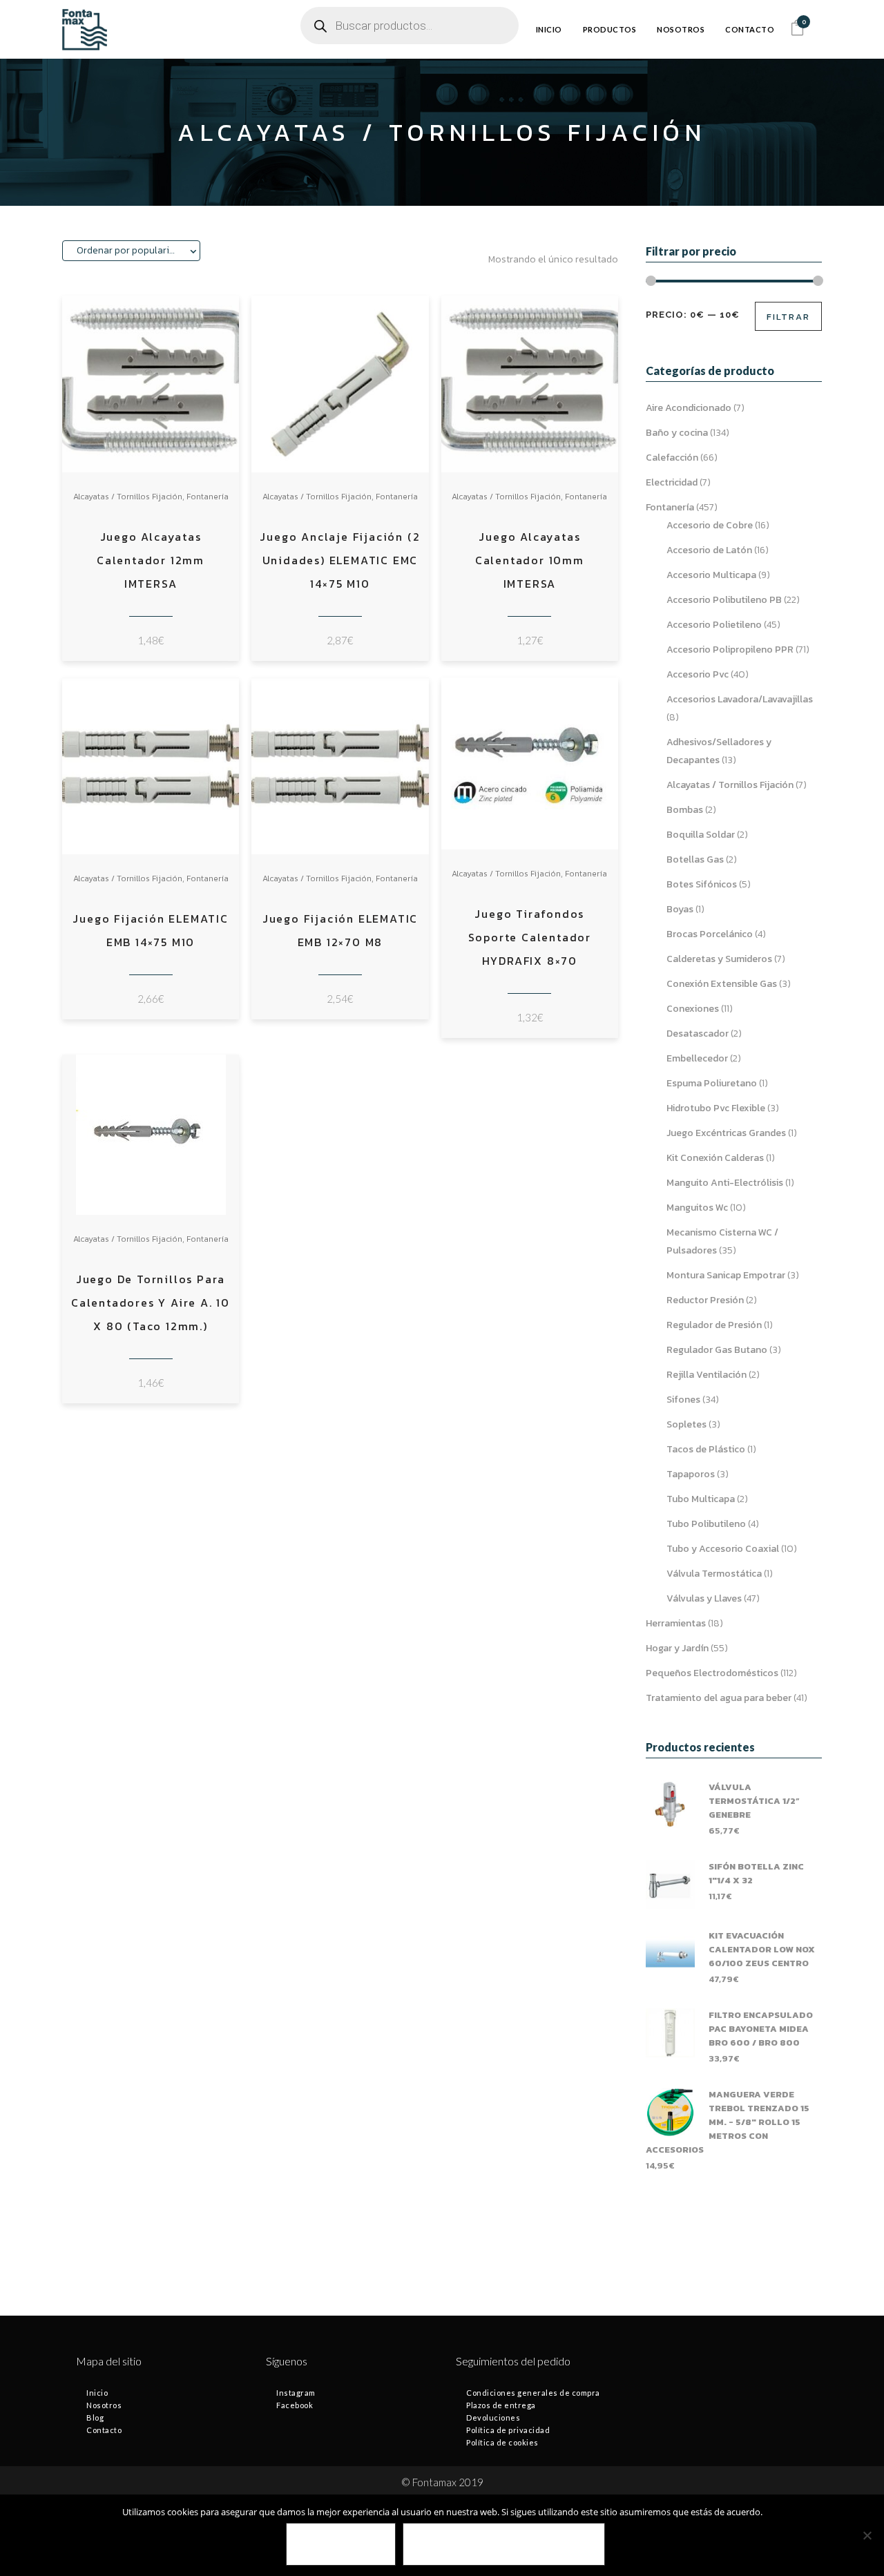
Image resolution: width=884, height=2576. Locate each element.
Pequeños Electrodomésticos (712, 1673)
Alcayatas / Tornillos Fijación (128, 497)
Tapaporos (691, 1474)
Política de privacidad (508, 2430)
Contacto (104, 2430)
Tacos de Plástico (706, 1449)
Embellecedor (697, 1058)
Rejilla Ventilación (707, 1375)
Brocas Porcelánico (710, 934)
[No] (867, 2535)
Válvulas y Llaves (704, 1598)
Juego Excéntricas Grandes (726, 1133)
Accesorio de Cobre (710, 525)
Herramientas (676, 1623)
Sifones (683, 1400)
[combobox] (131, 251)
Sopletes (686, 1424)
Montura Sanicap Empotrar (726, 1275)
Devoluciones (493, 2418)
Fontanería (208, 497)
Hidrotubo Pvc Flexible (716, 1108)
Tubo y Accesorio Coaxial (723, 1549)
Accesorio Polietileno (714, 625)
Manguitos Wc (697, 1208)
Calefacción (672, 458)
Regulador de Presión (714, 1325)
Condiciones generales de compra (533, 2393)
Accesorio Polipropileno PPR (730, 650)
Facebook (295, 2405)
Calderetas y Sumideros (719, 959)
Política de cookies (502, 2442)
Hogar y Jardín (677, 1648)
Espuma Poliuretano (712, 1083)
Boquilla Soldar (701, 835)
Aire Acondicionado (689, 408)
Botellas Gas (695, 859)
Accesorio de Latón (709, 550)
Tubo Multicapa (701, 1499)
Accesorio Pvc (698, 674)
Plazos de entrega (501, 2405)
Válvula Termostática (714, 1574)
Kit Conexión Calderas (715, 1158)
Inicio (97, 2393)
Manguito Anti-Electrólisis (725, 1183)
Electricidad (672, 482)
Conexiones (693, 1009)
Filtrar (788, 317)
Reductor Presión (705, 1300)
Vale (341, 2545)
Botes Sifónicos (702, 884)
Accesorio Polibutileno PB (724, 600)
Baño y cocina (677, 433)
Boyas (680, 909)
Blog (95, 2418)
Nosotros (104, 2405)
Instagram (296, 2393)
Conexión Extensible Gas (722, 984)
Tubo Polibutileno (706, 1524)
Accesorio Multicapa (711, 575)
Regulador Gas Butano (717, 1350)
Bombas (685, 810)
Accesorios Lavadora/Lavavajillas (740, 699)
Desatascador (698, 1034)
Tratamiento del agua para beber (719, 1698)
